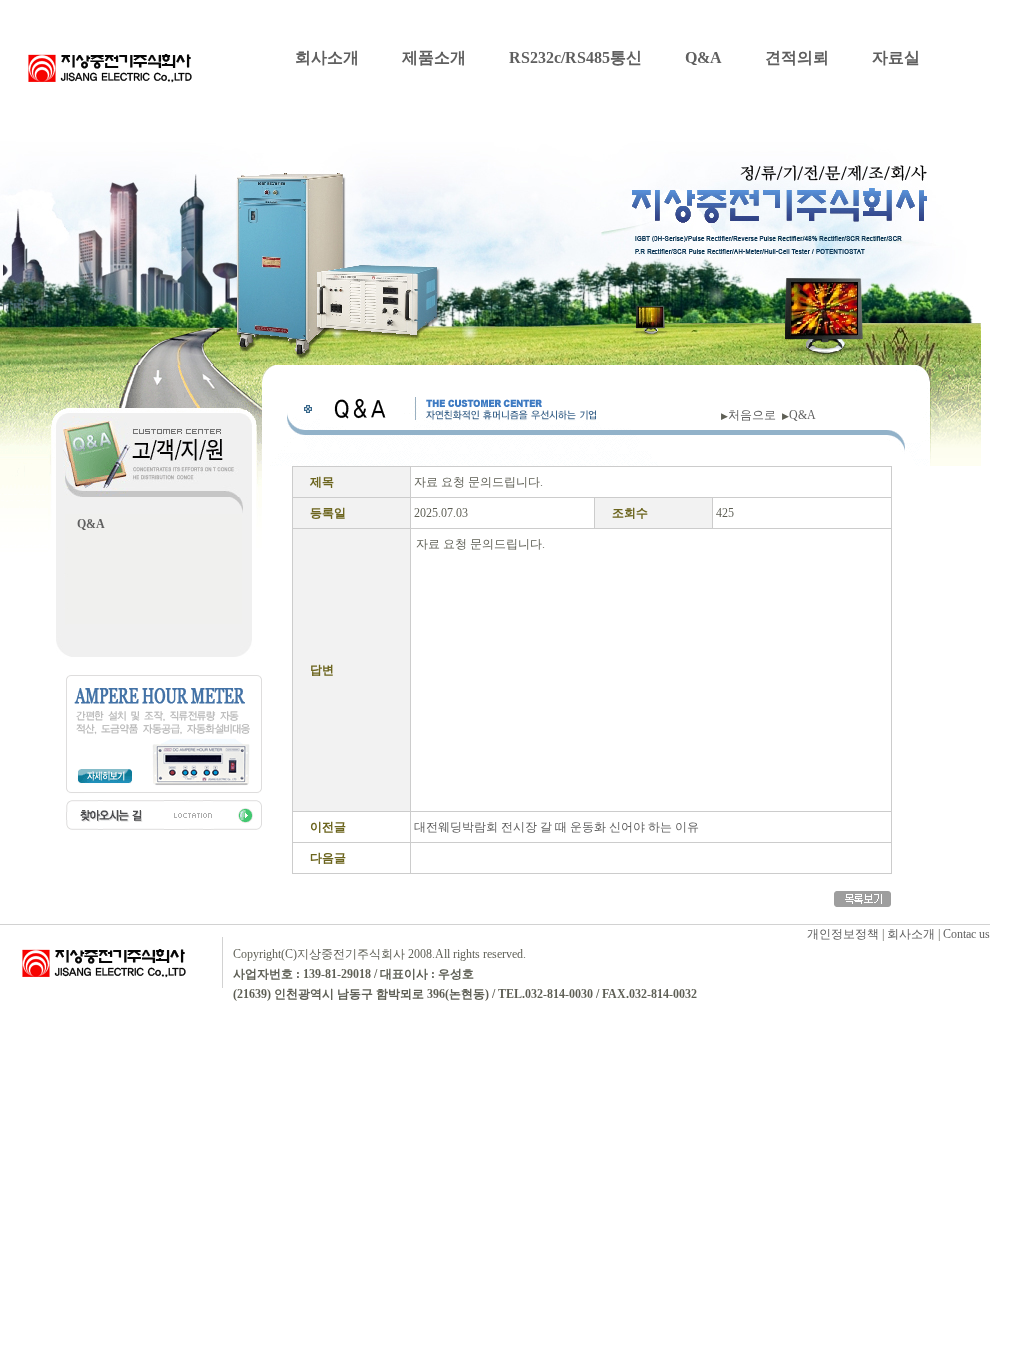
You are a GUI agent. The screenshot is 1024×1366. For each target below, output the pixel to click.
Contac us (966, 934)
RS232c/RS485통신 (575, 57)
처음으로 (755, 415)
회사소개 (327, 57)
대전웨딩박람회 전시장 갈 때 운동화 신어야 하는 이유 (556, 827)
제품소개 (434, 57)
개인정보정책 (843, 934)
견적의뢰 (797, 57)
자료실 (896, 57)
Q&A (703, 57)
